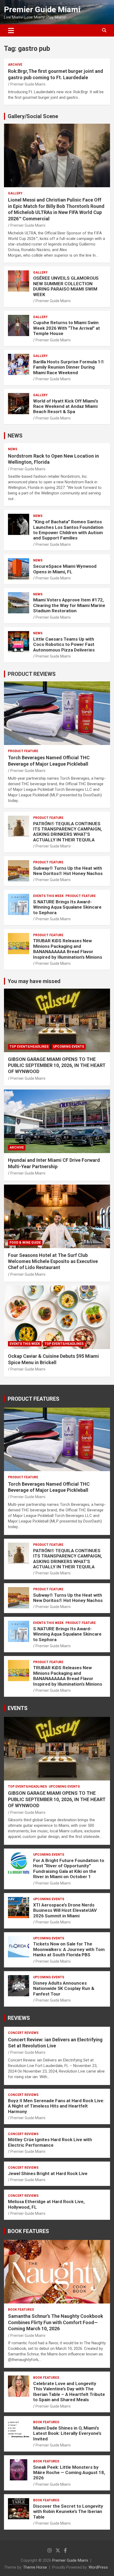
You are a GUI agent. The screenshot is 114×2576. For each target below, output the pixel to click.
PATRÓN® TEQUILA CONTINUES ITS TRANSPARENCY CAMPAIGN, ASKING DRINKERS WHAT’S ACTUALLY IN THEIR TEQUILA (67, 832)
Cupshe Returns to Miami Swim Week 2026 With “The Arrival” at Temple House (67, 328)
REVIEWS (19, 2018)
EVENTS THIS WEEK (48, 896)
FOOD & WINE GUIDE (25, 1243)
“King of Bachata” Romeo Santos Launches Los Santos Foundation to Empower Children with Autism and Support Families (68, 530)
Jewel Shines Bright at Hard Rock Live (48, 2173)
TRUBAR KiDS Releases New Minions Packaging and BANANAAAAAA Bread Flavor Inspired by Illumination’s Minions (68, 949)
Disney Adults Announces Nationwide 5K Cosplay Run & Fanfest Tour (64, 1988)
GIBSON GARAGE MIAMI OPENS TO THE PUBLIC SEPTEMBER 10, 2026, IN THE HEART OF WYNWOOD (57, 1065)
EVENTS (18, 1708)
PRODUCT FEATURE (23, 751)
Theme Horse (35, 2567)
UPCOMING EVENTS (69, 1047)
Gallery (15, 193)
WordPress (98, 2567)
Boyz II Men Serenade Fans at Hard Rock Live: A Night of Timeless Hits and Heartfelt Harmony (56, 2106)
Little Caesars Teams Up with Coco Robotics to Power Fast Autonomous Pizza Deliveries (64, 644)
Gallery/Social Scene (33, 116)
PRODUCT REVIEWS (32, 674)
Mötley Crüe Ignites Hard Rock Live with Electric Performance (50, 2142)
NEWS (15, 436)
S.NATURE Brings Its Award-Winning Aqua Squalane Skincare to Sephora (67, 907)
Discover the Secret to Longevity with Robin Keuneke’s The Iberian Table (68, 2512)
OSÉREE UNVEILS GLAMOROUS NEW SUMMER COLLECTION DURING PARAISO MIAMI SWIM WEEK (66, 286)
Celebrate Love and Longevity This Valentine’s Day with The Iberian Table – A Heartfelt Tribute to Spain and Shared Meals (69, 2392)
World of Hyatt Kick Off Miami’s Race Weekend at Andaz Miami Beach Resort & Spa (66, 406)
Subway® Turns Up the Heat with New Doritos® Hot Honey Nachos (68, 871)
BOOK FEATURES (28, 2231)
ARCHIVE (15, 65)
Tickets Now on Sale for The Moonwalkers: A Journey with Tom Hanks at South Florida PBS (69, 1949)
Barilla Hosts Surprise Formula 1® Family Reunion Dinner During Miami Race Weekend (69, 367)
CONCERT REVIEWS (23, 2033)
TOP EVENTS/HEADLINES (29, 1047)
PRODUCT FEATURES (34, 1399)
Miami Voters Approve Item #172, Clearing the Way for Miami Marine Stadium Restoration (69, 605)
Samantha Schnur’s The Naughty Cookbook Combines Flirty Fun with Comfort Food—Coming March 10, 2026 (56, 2322)
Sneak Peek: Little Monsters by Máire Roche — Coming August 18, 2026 (69, 2473)
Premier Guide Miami (42, 9)
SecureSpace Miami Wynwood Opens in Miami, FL (65, 569)
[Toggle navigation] (11, 30)
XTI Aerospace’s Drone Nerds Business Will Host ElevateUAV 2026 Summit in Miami (65, 1910)
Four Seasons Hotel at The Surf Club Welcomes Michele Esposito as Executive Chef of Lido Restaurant (53, 1261)
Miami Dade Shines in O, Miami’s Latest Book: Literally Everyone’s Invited (67, 2433)
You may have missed (34, 981)
